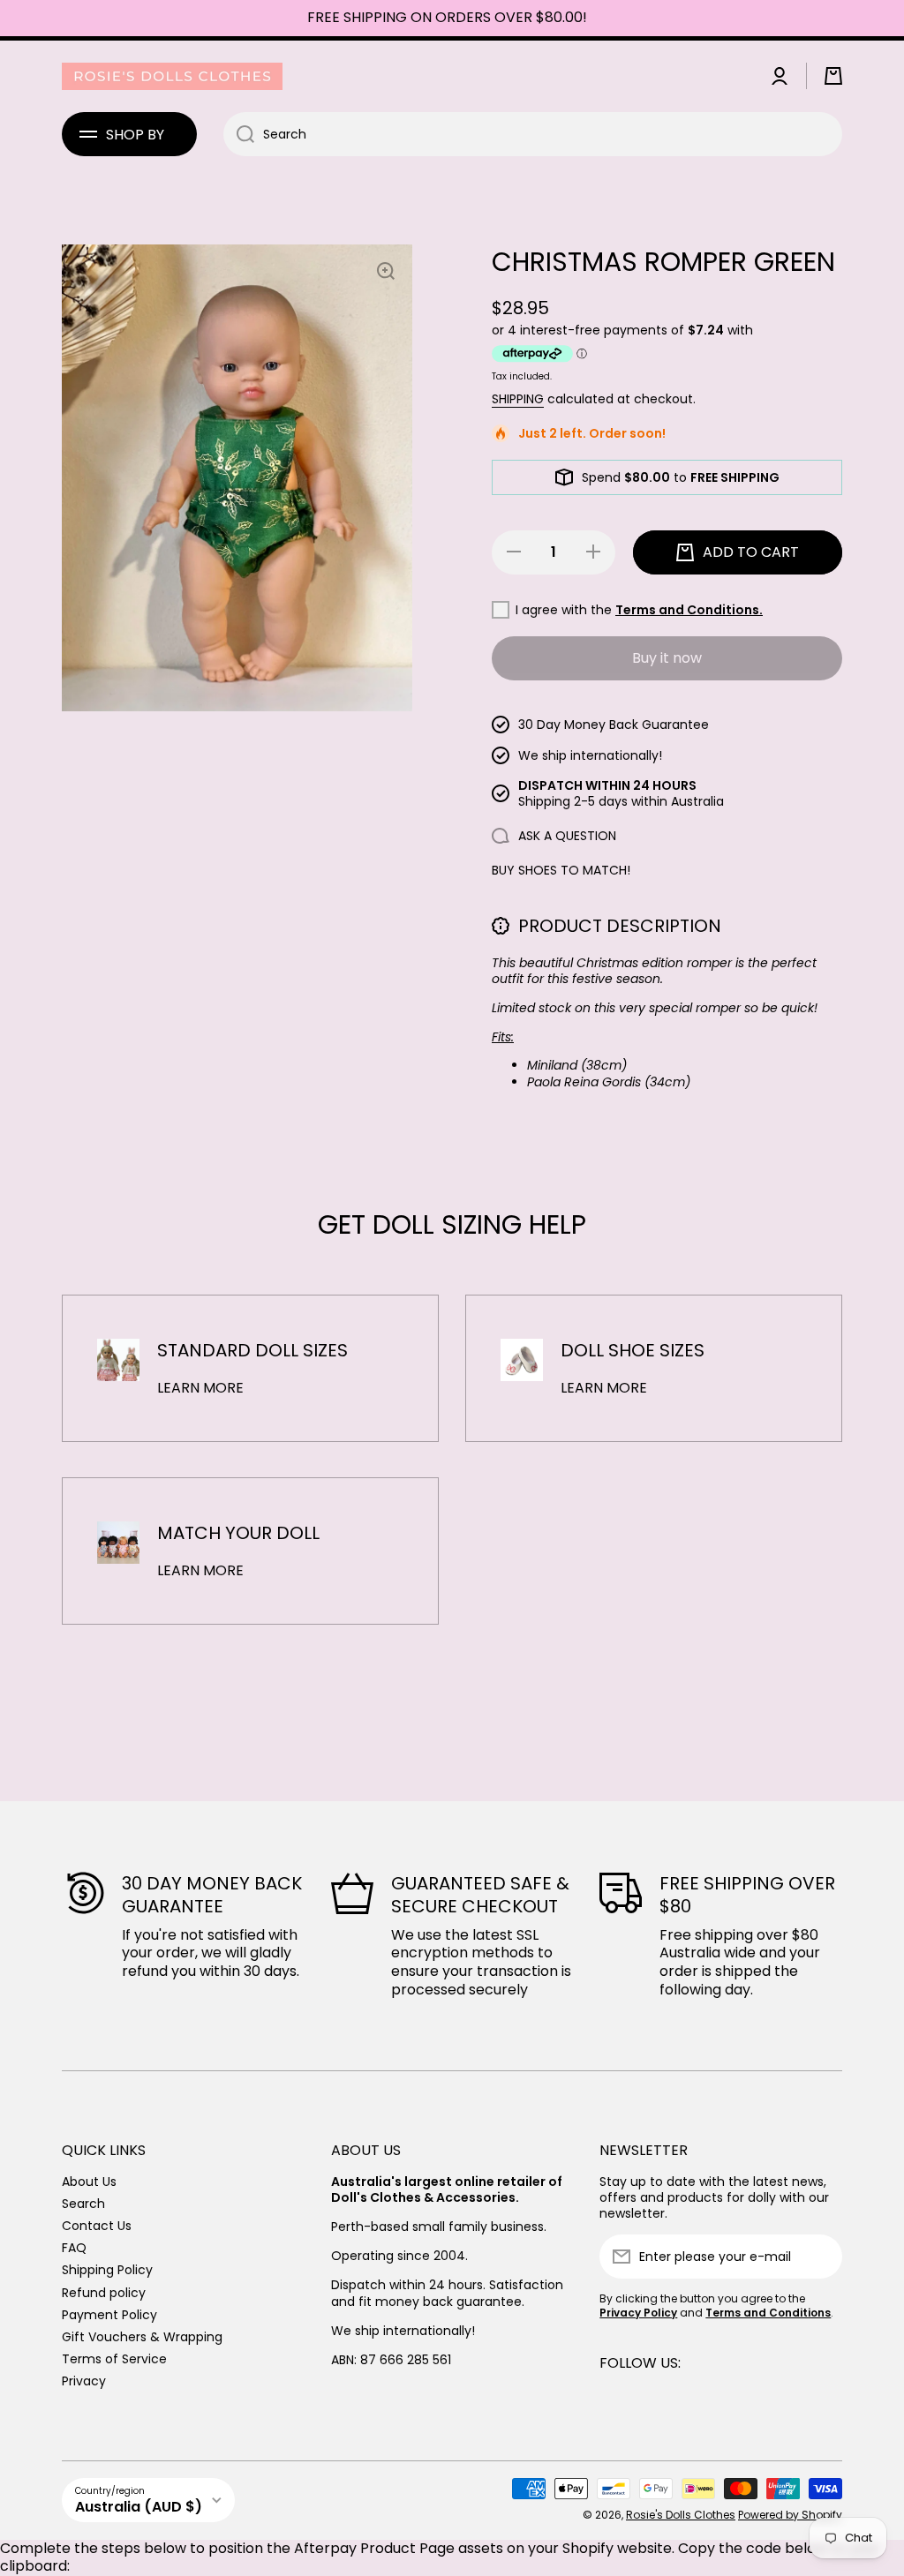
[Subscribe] (820, 2257)
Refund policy (104, 2292)
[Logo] (172, 76)
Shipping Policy (107, 2269)
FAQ (74, 2247)
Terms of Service (114, 2358)
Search (83, 2203)
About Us (89, 2181)
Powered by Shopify (790, 2515)
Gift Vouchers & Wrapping (142, 2336)
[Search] (239, 134)
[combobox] (533, 134)
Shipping (518, 399)
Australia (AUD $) (139, 2507)
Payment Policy (109, 2314)
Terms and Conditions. (689, 610)
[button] (833, 76)
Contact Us (97, 2225)
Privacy (84, 2381)
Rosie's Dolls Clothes (681, 2515)
